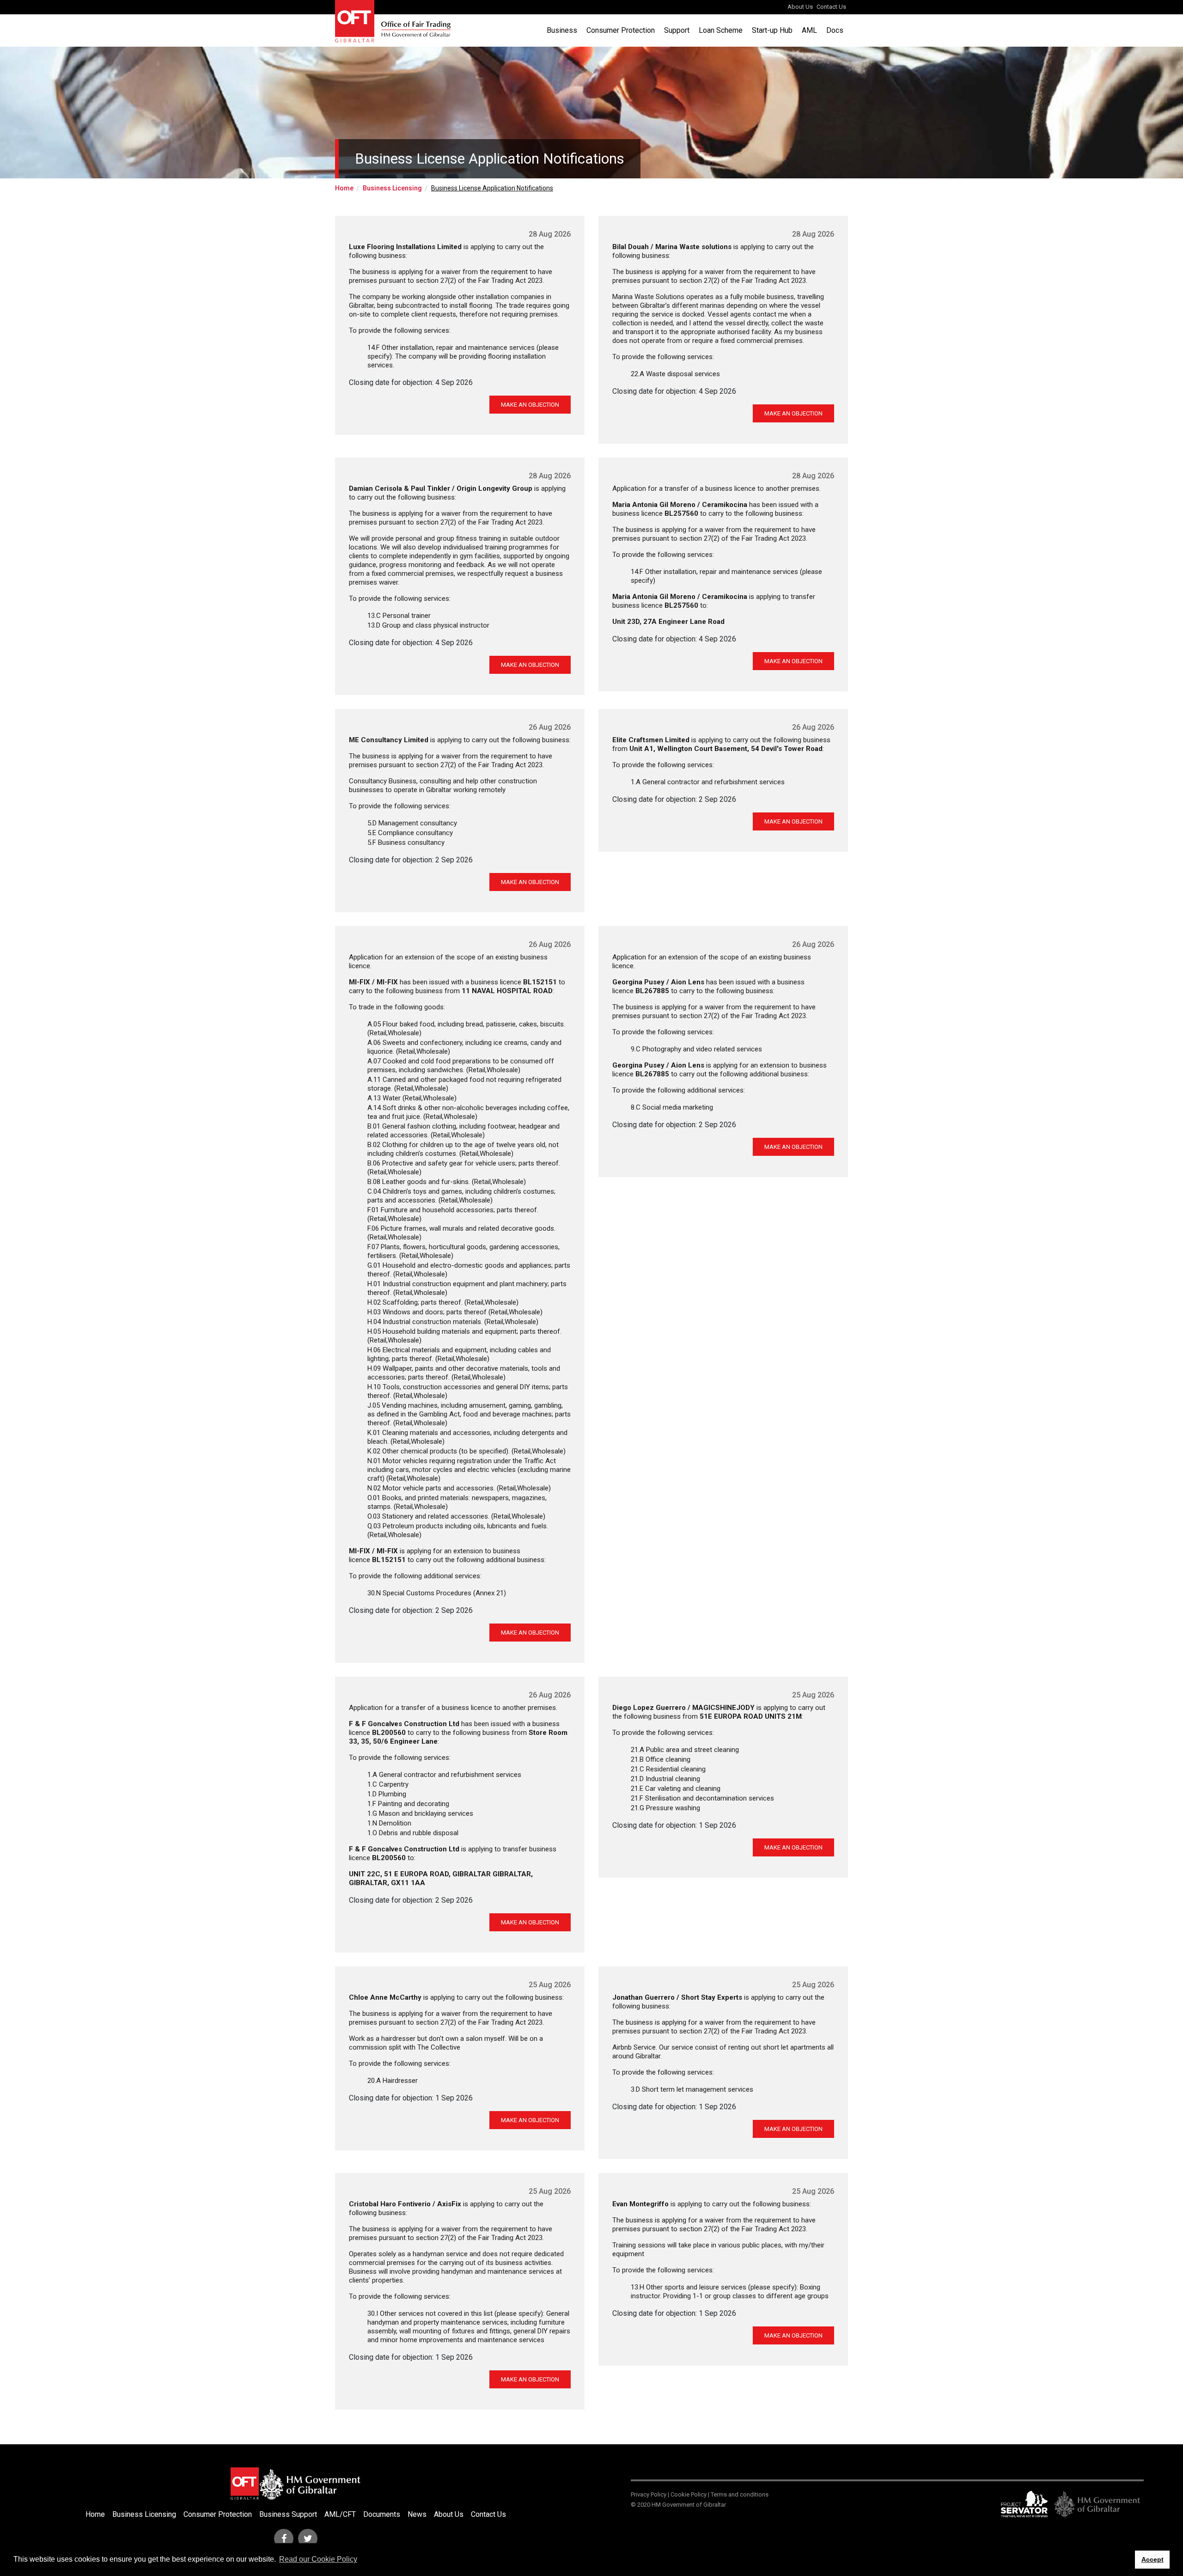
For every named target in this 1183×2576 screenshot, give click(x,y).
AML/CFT (340, 2514)
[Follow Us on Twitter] (308, 2539)
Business (562, 30)
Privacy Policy (649, 2494)
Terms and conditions (740, 2494)
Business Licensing (392, 188)
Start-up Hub (772, 30)
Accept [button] (1153, 2559)
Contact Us (831, 7)
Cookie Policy (689, 2494)
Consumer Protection (621, 30)
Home (344, 188)
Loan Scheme (721, 30)
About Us (800, 7)
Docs (835, 30)
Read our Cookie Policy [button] (318, 2559)
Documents (382, 2514)
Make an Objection (530, 405)
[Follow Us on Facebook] (284, 2539)
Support (677, 30)
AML (809, 30)
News (417, 2514)
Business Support (288, 2514)
